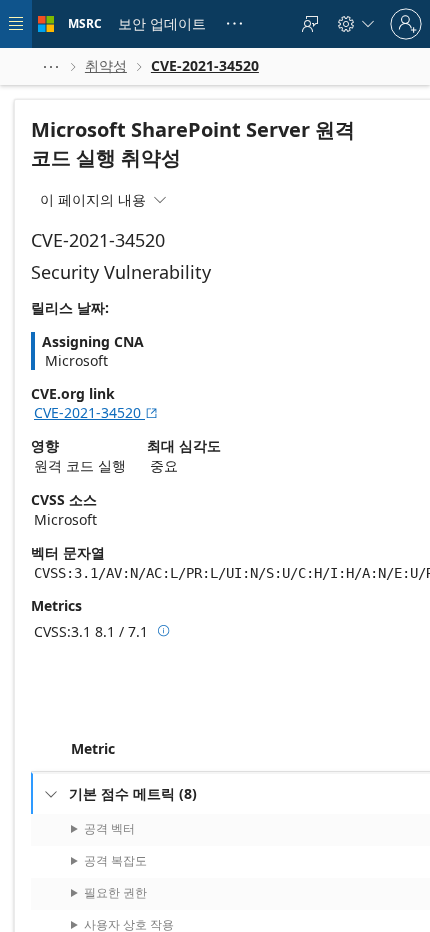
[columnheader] (248, 749)
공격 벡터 (109, 828)
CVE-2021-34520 (96, 412)
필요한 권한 (115, 892)
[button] (51, 66)
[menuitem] (162, 24)
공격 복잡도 (115, 860)
